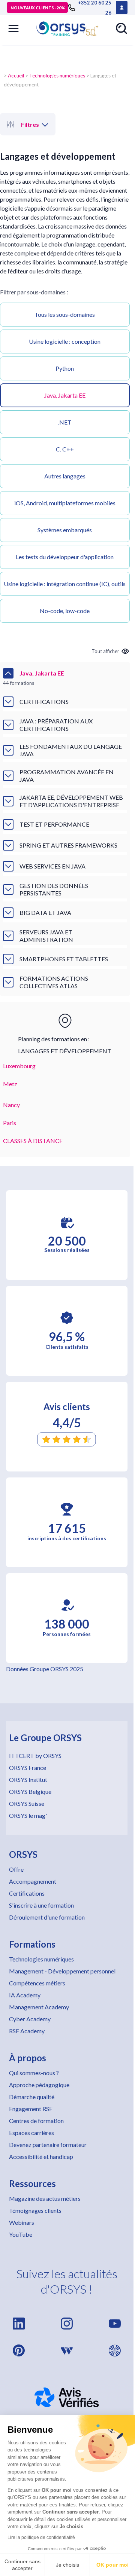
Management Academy (39, 2007)
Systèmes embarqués (65, 530)
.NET (65, 422)
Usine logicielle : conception (65, 341)
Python (65, 368)
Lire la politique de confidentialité (41, 2537)
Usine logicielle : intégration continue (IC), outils (65, 584)
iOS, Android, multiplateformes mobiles (65, 503)
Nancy (11, 1105)
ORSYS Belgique (30, 1791)
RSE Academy (27, 2031)
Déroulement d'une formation (47, 1917)
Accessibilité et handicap (41, 2157)
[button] (13, 28)
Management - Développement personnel (62, 1971)
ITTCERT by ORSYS (35, 1756)
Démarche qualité (32, 2097)
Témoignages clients (35, 2210)
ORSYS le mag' (28, 1815)
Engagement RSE (31, 2109)
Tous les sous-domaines (65, 314)
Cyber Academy (30, 2019)
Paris (10, 1123)
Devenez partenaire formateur (48, 2145)
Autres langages (65, 476)
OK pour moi (112, 2565)
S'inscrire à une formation (41, 1905)
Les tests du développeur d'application (65, 557)
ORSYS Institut (28, 1779)
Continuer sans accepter (22, 2565)
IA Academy (25, 1995)
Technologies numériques (57, 76)
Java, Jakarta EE (65, 395)
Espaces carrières (31, 2133)
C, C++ (65, 449)
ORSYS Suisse (27, 1803)
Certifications (27, 1893)
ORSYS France (28, 1768)
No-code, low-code (65, 611)
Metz (10, 1084)
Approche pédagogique (39, 2085)
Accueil (16, 76)
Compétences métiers (37, 1983)
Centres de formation (36, 2121)
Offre (16, 1869)
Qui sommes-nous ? (34, 2073)
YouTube (21, 2234)
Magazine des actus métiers (45, 2198)
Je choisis (67, 2565)
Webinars (22, 2222)
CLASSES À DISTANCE (33, 1141)
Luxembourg (19, 1066)
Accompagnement (33, 1881)
